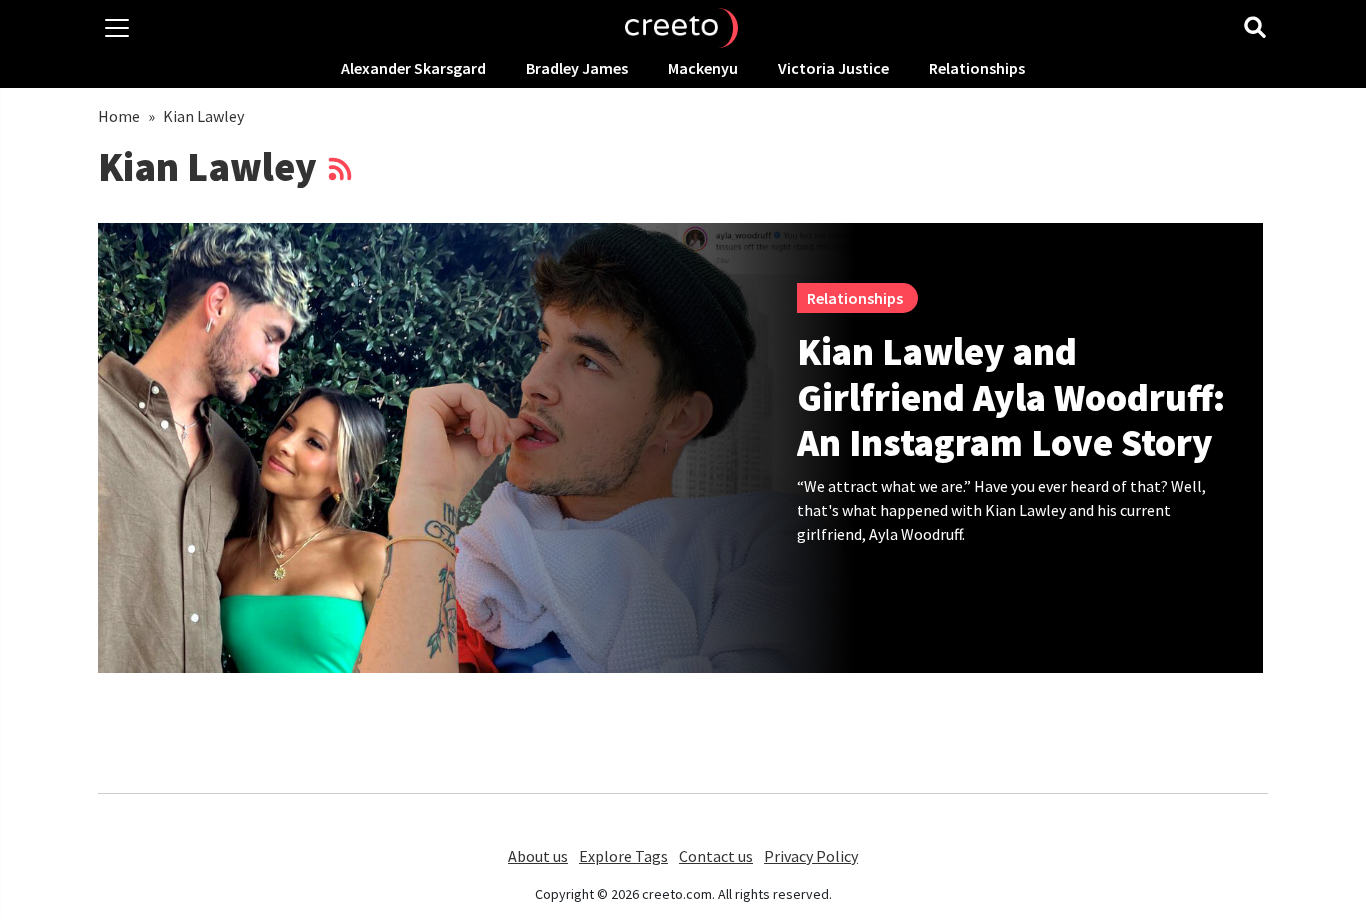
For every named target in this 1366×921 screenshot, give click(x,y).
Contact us (716, 856)
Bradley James (577, 68)
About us (538, 856)
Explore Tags (623, 856)
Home (119, 116)
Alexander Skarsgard (413, 68)
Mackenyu (703, 68)
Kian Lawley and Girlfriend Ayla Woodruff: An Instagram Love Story (1011, 397)
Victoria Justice (833, 68)
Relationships (977, 68)
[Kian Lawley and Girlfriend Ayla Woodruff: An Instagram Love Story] (476, 448)
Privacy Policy (811, 856)
